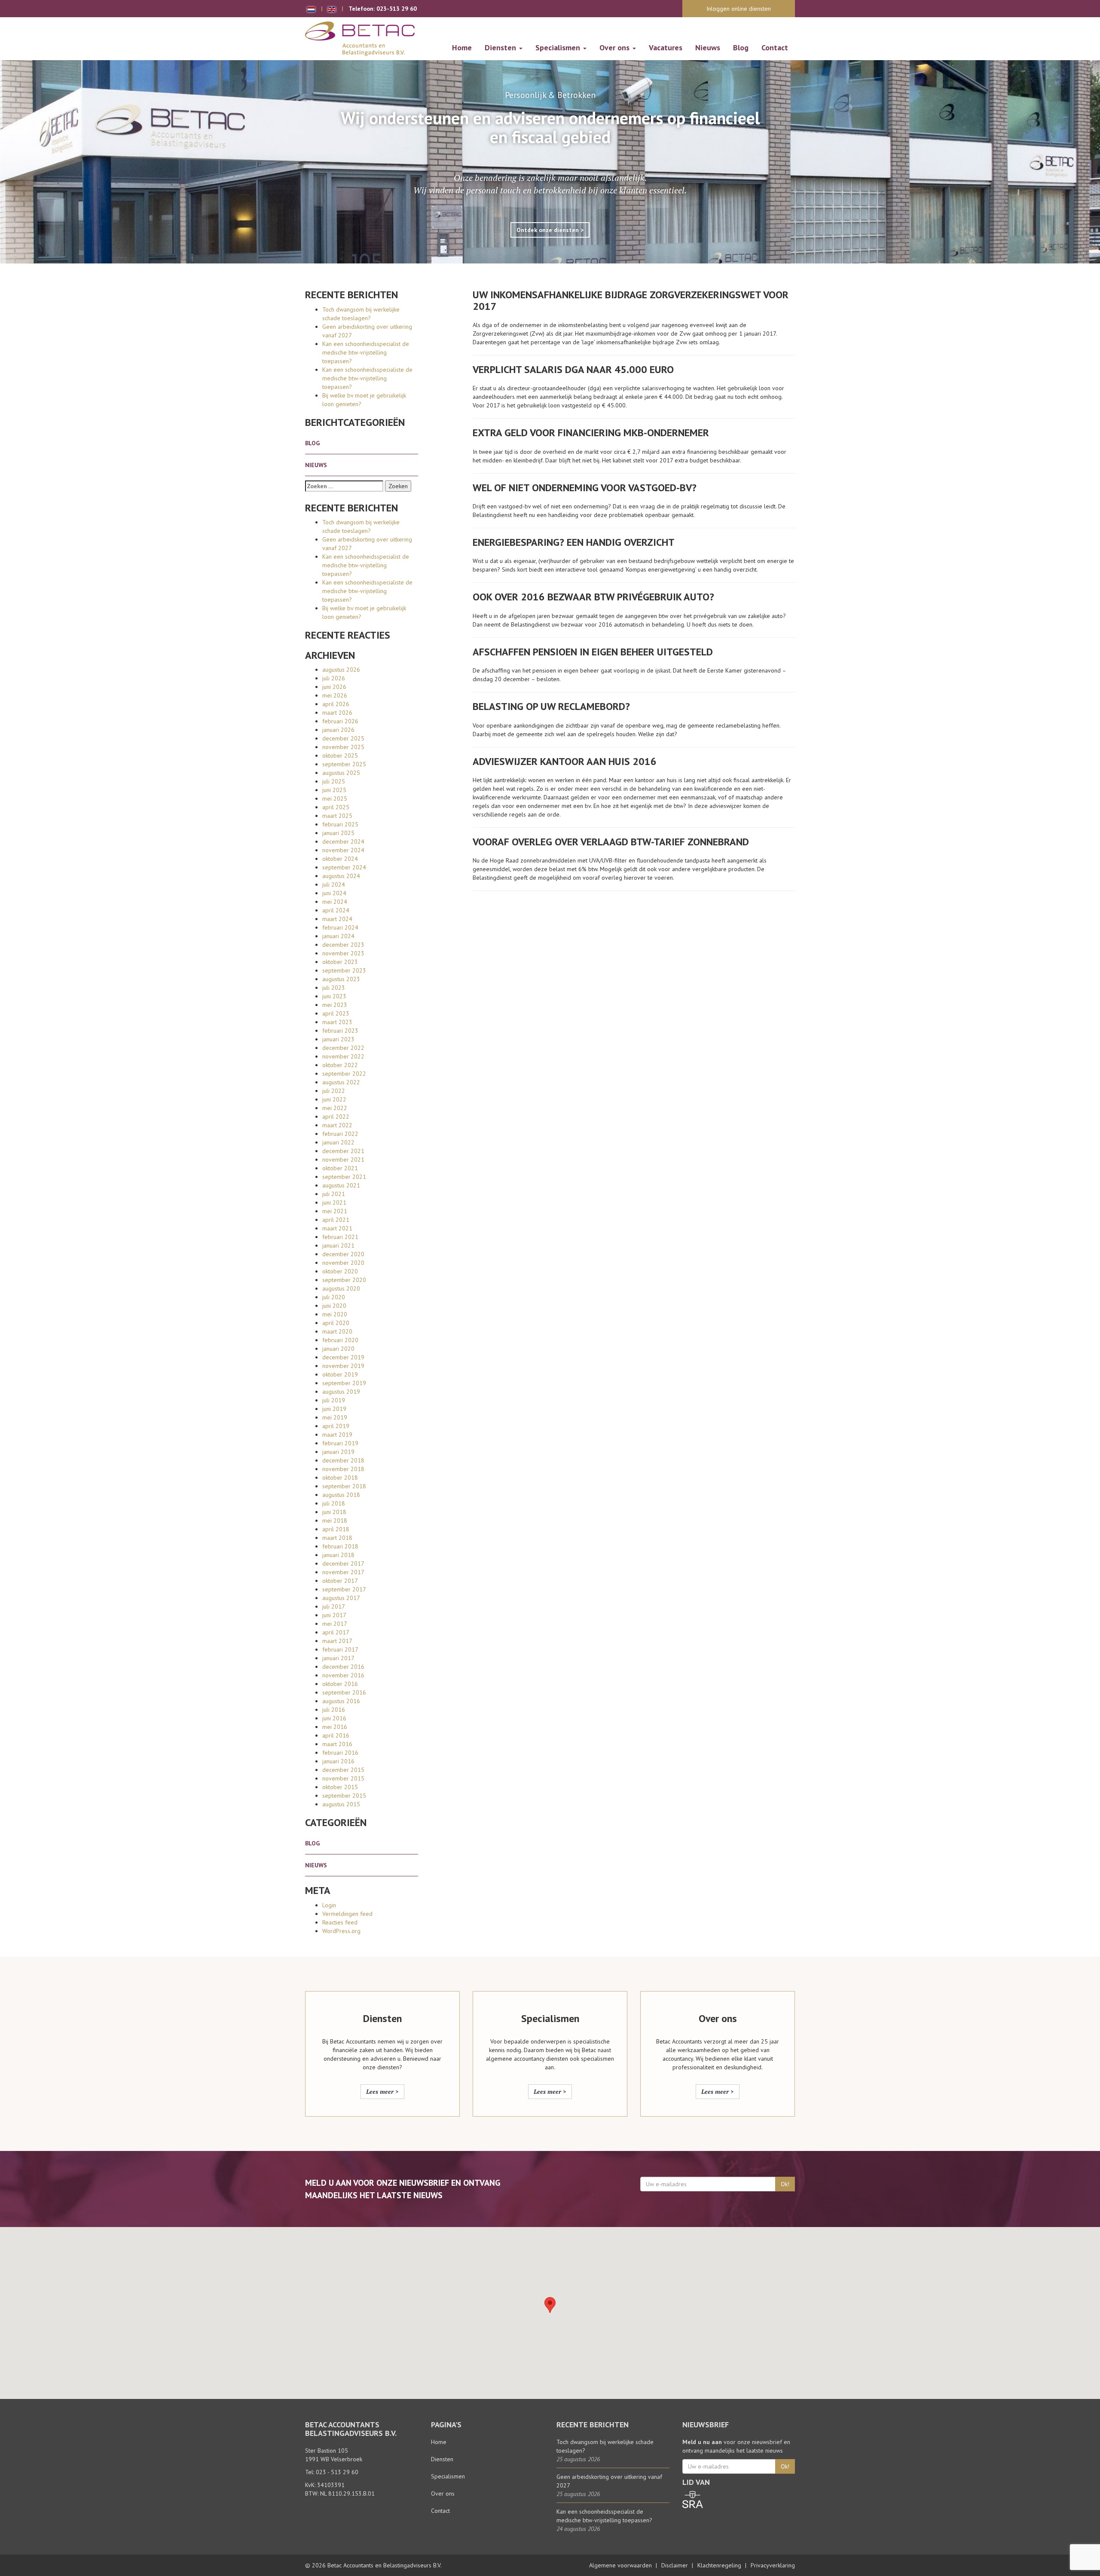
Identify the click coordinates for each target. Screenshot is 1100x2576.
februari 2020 (340, 1340)
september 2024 (344, 867)
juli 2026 (334, 678)
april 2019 (336, 1426)
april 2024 (336, 910)
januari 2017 (338, 1658)
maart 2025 (337, 816)
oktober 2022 (340, 1065)
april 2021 (336, 1220)
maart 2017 (337, 1641)
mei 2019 (335, 1417)
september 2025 (344, 764)
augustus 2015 (341, 1804)
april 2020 (336, 1323)
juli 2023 (334, 988)
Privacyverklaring (773, 2565)
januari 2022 (338, 1142)
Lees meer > (382, 2091)
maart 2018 (337, 1538)
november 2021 (343, 1160)
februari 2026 (340, 721)
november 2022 (343, 1056)
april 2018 (336, 1529)
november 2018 (343, 1469)
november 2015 (343, 1778)
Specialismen (559, 47)
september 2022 (344, 1074)
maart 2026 (337, 713)
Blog (741, 47)
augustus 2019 (341, 1392)
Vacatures (666, 47)
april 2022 (336, 1117)
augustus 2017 (341, 1598)
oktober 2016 (340, 1684)
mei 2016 (335, 1727)
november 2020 (343, 1263)
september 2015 (344, 1796)
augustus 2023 (341, 979)
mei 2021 (335, 1211)
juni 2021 (334, 1202)
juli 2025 (334, 781)
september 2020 (344, 1280)
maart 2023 (337, 1022)
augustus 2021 (341, 1185)
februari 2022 (340, 1134)
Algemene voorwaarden (620, 2565)
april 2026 (336, 704)
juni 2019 (334, 1409)
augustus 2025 (341, 773)
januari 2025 (338, 833)
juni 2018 (334, 1512)
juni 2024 (334, 893)
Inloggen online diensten (739, 9)
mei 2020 (335, 1314)
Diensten (501, 47)
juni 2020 (334, 1306)
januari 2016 (338, 1761)
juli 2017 (334, 1606)
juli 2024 (334, 884)
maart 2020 (337, 1331)
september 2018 (344, 1486)
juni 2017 (334, 1615)
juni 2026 (334, 687)
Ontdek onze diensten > (550, 230)
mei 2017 (335, 1624)
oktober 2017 (340, 1581)
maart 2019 (337, 1435)
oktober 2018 (340, 1478)
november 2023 (343, 953)
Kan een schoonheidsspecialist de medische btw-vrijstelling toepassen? (366, 352)
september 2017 (344, 1589)
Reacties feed (340, 1922)
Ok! (785, 2184)
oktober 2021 (340, 1168)
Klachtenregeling (719, 2565)
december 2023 (343, 945)
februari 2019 (340, 1443)
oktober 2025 (340, 756)
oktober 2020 (340, 1271)
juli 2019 (334, 1400)
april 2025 (336, 807)
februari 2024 (340, 927)
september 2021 (344, 1177)
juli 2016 (334, 1710)
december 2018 (343, 1460)
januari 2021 (338, 1245)
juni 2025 (334, 790)
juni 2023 (334, 996)
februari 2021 (340, 1237)
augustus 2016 (341, 1701)
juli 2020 (334, 1297)
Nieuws (708, 47)
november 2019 (343, 1366)
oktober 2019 (340, 1374)
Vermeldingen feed (347, 1914)
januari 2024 (338, 936)
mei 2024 (335, 902)
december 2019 (343, 1357)
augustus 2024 (341, 876)
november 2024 (343, 850)
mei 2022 (335, 1108)
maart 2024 (337, 919)
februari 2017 (340, 1649)
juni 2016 (334, 1718)
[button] (550, 2305)
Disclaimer (675, 2565)
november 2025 (343, 747)
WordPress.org (341, 1931)
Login (329, 1905)
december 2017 (343, 1563)
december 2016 (343, 1667)
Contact (775, 47)
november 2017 (343, 1572)
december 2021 (343, 1151)
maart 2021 (337, 1228)
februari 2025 (340, 824)
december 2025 (343, 738)
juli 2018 (334, 1503)
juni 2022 (334, 1099)
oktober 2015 (340, 1787)
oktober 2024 (340, 859)
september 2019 (344, 1383)
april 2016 (336, 1735)
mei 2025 (335, 798)
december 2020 (343, 1254)
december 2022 (343, 1048)
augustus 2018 (341, 1495)
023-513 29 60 (397, 9)
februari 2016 (340, 1753)
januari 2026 (338, 730)
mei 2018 (335, 1521)
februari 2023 (340, 1031)
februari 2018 (340, 1546)
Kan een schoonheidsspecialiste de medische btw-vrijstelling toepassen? (367, 378)
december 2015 (343, 1770)
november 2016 (343, 1675)
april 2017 (336, 1632)
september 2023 (344, 970)
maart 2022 (337, 1125)
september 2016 (344, 1692)
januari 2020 (338, 1349)
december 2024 (343, 841)
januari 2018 (338, 1555)
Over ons (616, 47)
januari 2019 (338, 1452)
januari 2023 (338, 1039)
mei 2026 (335, 695)
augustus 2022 (341, 1082)
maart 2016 (337, 1744)
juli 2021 (334, 1194)
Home (462, 47)
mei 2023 (335, 1005)
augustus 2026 (341, 670)
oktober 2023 (340, 962)
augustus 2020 (341, 1288)
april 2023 (336, 1013)
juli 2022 (334, 1091)
